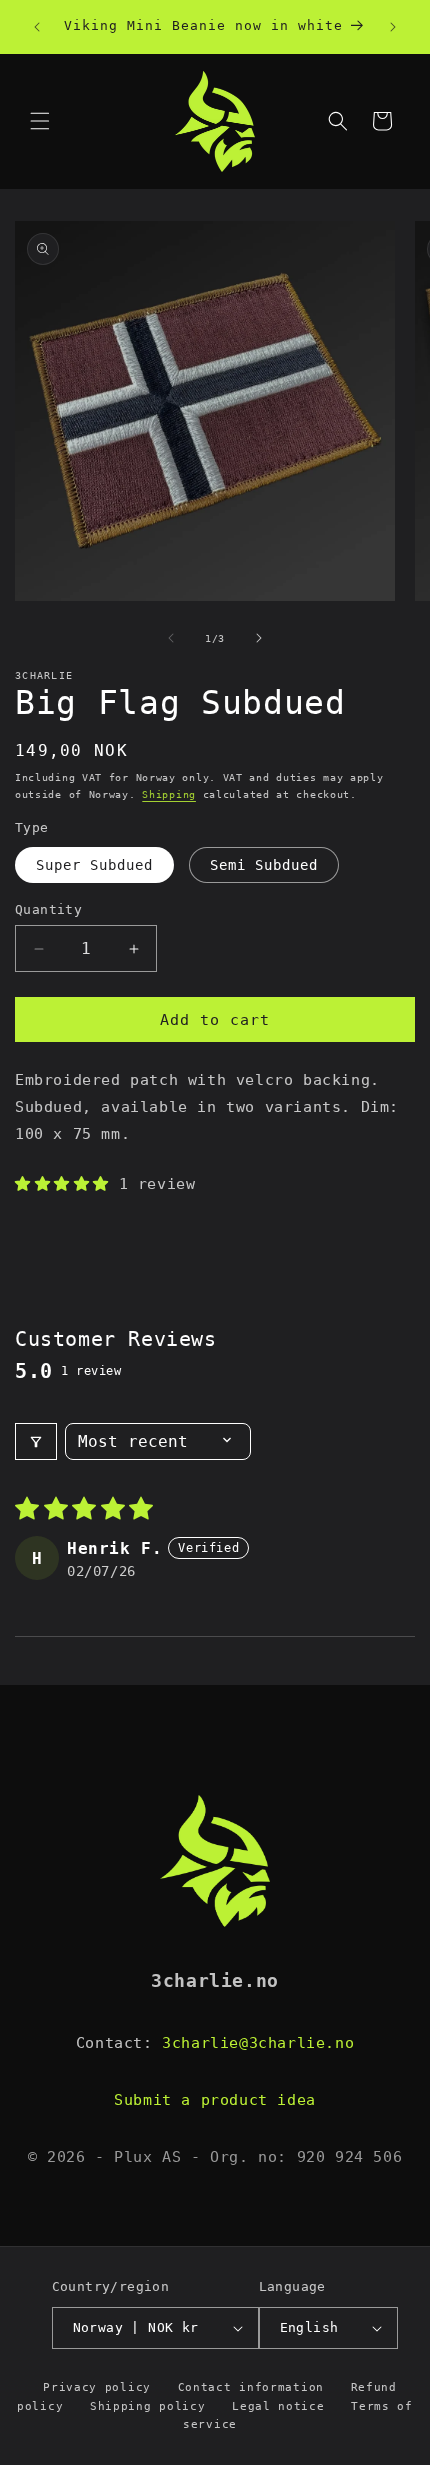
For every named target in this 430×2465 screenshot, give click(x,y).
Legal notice (278, 2406)
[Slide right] (259, 638)
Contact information (251, 2387)
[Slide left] (171, 638)
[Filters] (36, 1441)
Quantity (48, 909)
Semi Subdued (264, 865)
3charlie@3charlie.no (258, 2043)
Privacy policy (97, 2387)
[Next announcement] (393, 27)
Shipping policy (148, 2406)
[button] (40, 121)
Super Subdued (94, 865)
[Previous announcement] (37, 27)
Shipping (169, 794)
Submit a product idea (215, 2100)
